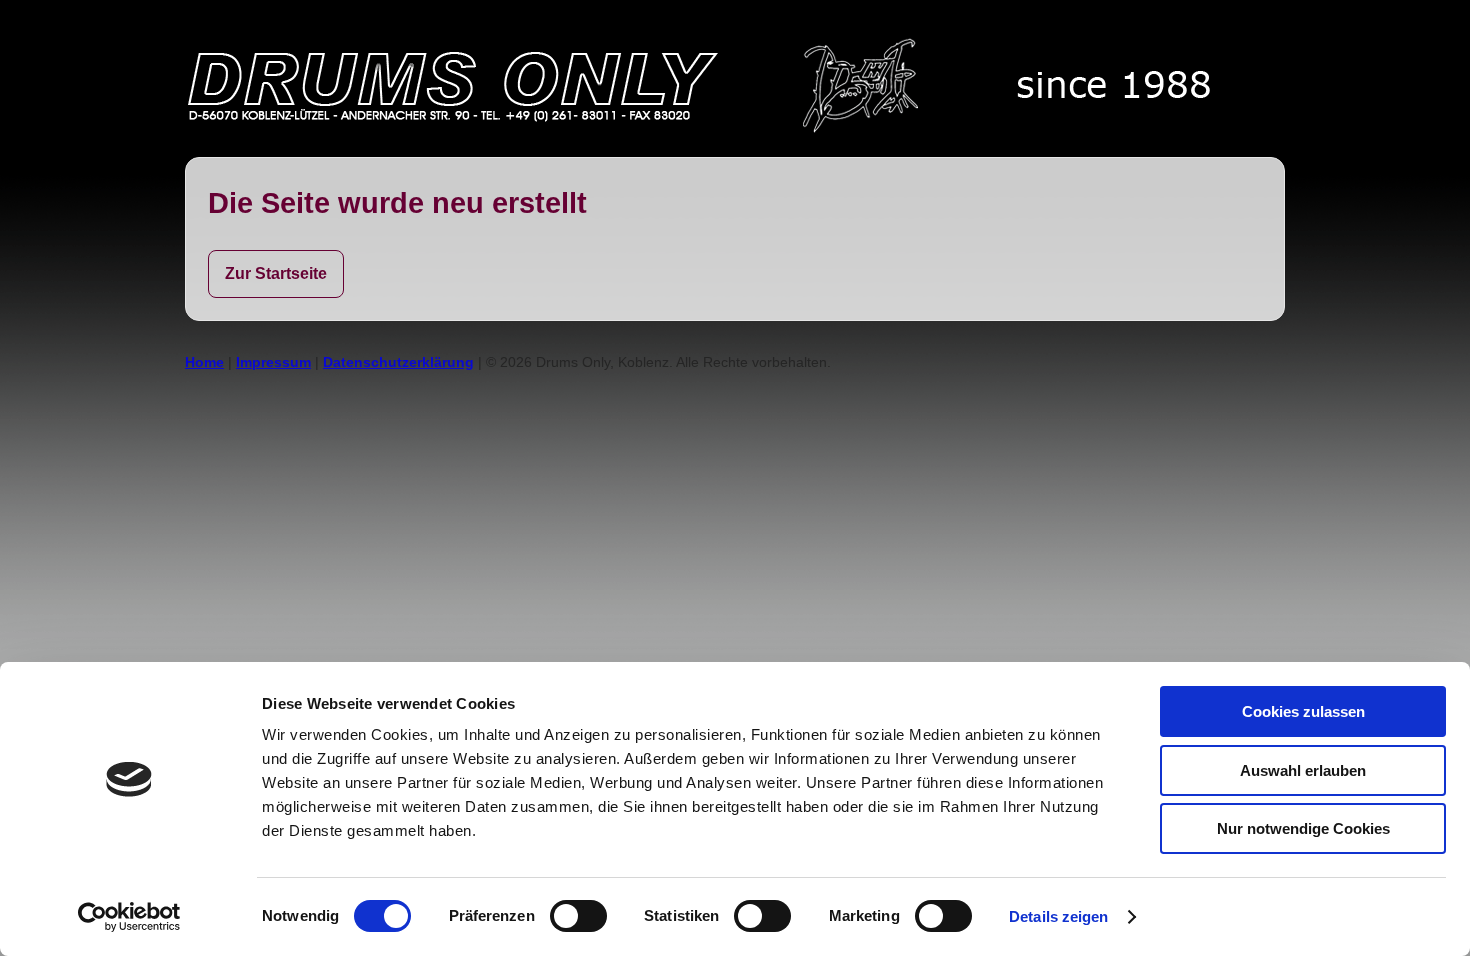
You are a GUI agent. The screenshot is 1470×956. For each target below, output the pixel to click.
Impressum (273, 362)
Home (204, 362)
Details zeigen (1058, 916)
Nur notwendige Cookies (1303, 828)
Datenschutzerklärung (398, 362)
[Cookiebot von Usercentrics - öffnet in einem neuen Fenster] (129, 917)
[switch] (578, 916)
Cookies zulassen (1303, 711)
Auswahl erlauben (1303, 770)
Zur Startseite (276, 273)
